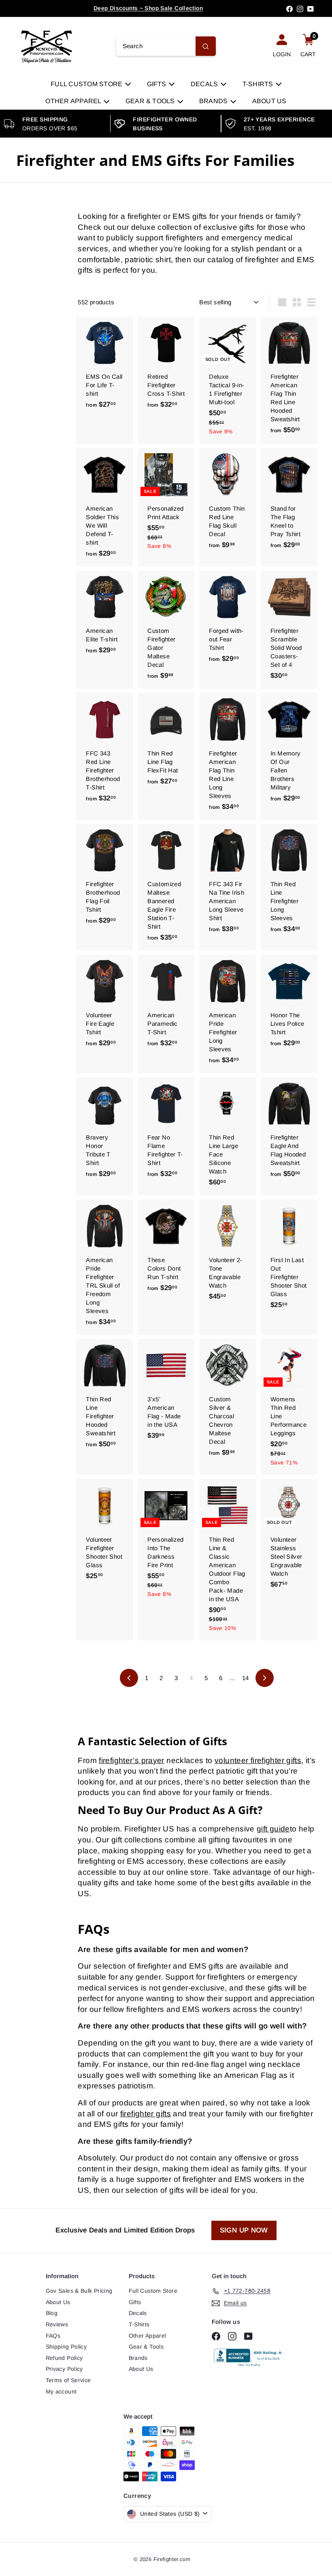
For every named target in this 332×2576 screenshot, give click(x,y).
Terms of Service (68, 2380)
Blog (52, 2313)
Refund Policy (64, 2358)
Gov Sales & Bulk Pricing (79, 2291)
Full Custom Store (87, 84)
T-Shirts (259, 84)
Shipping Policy (66, 2347)
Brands (214, 101)
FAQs (53, 2336)
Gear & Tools (151, 101)
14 (246, 1678)
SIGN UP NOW (244, 2230)
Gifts (157, 84)
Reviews (57, 2324)
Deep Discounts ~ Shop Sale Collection (148, 8)
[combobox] (166, 46)
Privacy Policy (64, 2369)
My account (61, 2391)
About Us (269, 101)
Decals (205, 84)
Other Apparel (74, 101)
